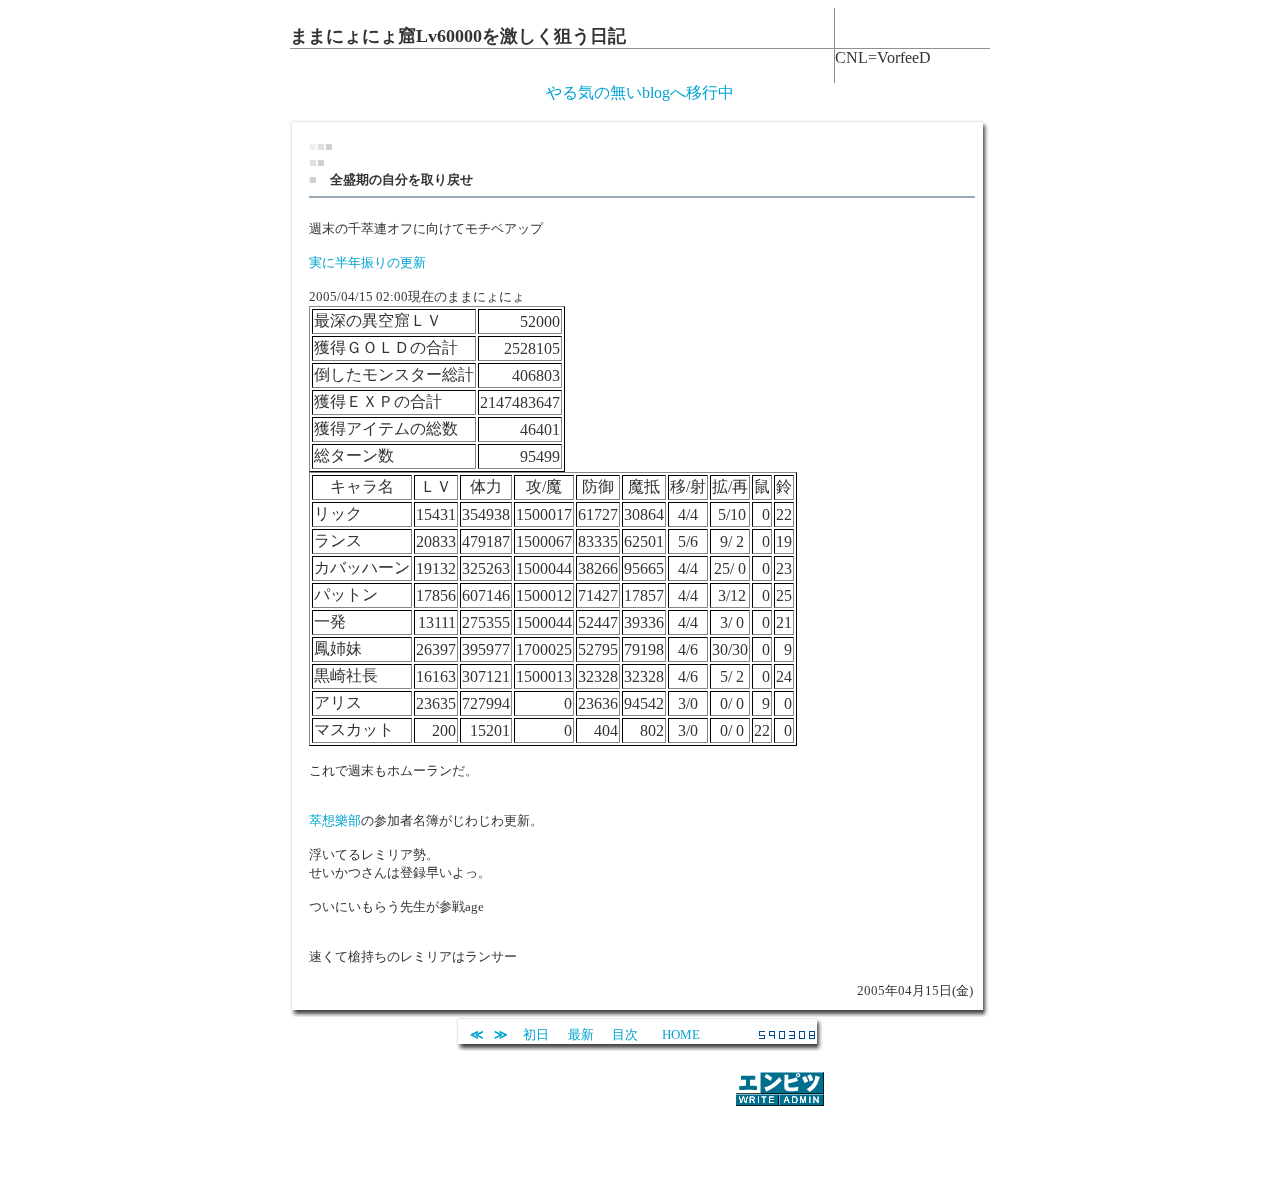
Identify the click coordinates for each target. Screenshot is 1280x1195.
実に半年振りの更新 (367, 262)
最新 (581, 1034)
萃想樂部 (335, 820)
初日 (536, 1034)
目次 (625, 1034)
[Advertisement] (640, 1139)
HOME (681, 1034)
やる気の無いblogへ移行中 (640, 92)
